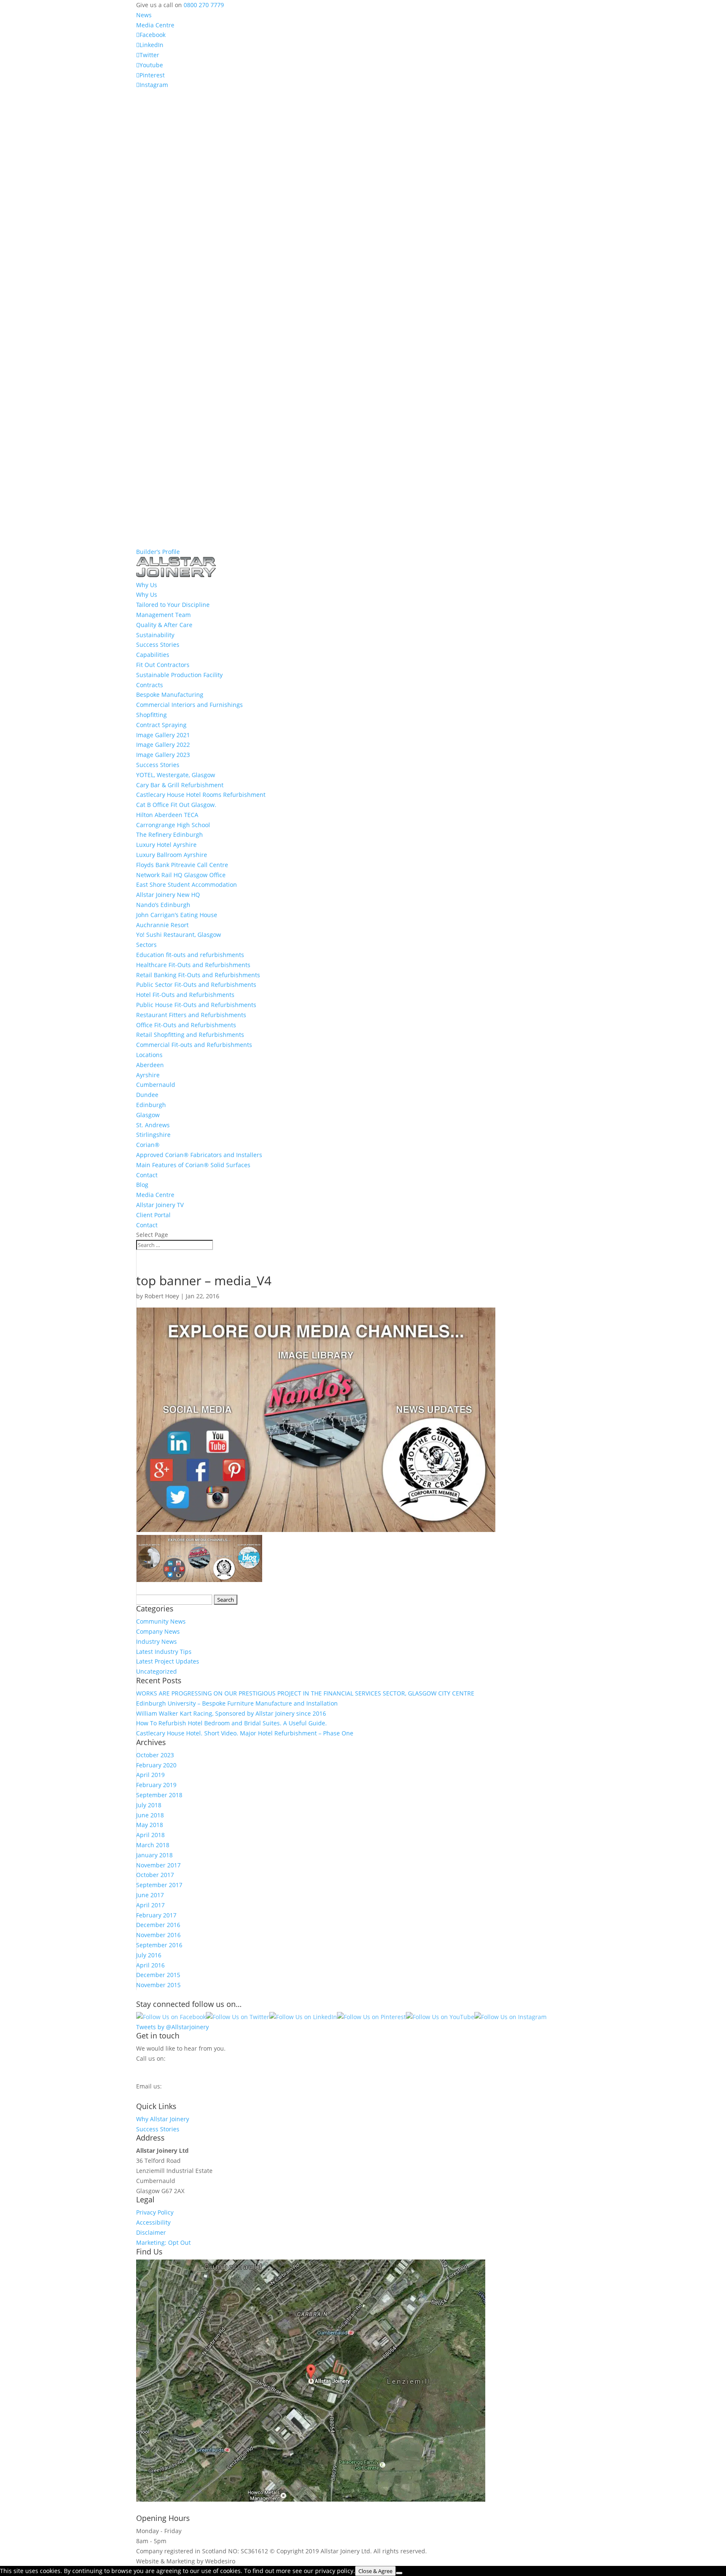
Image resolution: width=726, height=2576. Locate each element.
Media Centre (155, 25)
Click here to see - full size (524, 2499)
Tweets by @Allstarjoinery (172, 2027)
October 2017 (155, 1875)
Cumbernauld (156, 1085)
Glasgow (148, 1115)
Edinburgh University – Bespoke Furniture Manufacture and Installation (237, 1703)
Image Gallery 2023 (163, 755)
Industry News (157, 1641)
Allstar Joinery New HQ (168, 895)
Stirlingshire (153, 1135)
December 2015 (158, 1975)
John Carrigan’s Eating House (177, 915)
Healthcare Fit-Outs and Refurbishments (193, 965)
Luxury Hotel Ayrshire (166, 845)
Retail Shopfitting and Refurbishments (190, 1035)
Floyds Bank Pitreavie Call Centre (182, 865)
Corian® (148, 1145)
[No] (399, 2573)
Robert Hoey (162, 1296)
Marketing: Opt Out (163, 2242)
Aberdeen (150, 1065)
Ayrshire (148, 1075)
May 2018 (150, 1825)
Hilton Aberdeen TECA (167, 815)
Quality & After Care (164, 625)
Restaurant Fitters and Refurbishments (191, 1015)
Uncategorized (157, 1671)
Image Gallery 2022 (163, 745)
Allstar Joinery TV (160, 1205)
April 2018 (150, 1835)
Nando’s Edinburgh (163, 905)
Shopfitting (151, 715)
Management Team (163, 615)
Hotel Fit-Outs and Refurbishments (185, 995)
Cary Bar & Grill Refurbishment (180, 785)
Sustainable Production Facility (179, 675)
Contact (147, 1175)
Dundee (147, 1095)
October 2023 (155, 1755)
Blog (142, 1185)
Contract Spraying (161, 725)
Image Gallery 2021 (163, 735)
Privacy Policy (155, 2212)
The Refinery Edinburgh (170, 834)
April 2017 (150, 1905)
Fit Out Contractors (163, 665)
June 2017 (150, 1895)
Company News (158, 1631)
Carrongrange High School (173, 825)
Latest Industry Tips (164, 1652)
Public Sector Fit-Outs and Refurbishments (196, 985)
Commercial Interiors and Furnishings (189, 705)
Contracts (150, 685)
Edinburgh (151, 1105)
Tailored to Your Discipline (173, 605)
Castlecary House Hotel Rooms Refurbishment (201, 795)
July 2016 (149, 1955)
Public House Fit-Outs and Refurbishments (196, 1005)
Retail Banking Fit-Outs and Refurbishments (198, 975)
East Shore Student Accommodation (187, 885)
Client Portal (153, 1215)
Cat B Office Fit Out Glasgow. (176, 805)
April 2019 (150, 1775)
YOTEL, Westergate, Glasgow (176, 775)
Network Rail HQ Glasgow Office (181, 875)
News (144, 15)
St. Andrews (153, 1125)
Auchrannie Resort (162, 925)
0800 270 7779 (204, 5)
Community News (161, 1621)
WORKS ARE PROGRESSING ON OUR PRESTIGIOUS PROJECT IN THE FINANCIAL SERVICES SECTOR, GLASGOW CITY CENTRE (305, 1693)
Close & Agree (375, 2571)
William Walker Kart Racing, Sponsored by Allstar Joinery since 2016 (231, 1713)
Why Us (147, 595)
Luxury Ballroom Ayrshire (172, 855)
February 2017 (156, 1915)
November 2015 (158, 1985)
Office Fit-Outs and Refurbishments (186, 1025)
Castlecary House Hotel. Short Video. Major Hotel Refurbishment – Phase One (245, 1733)
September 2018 (159, 1795)
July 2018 (149, 1805)
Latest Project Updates (168, 1661)
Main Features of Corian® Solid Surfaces (193, 1165)
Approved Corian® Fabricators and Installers (199, 1155)
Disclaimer (151, 2232)
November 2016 (158, 1935)
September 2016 (159, 1945)
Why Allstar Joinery (163, 2119)
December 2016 (158, 1925)
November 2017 (158, 1865)
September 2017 (159, 1885)
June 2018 (150, 1815)
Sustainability (155, 635)
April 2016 (150, 1965)
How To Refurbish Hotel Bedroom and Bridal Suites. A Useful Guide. (231, 1723)
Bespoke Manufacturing (170, 695)
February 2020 (156, 1765)
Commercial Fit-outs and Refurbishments (194, 1045)
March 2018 (153, 1845)
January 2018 (154, 1855)
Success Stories (158, 645)
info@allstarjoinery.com (174, 2095)
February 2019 (156, 1785)
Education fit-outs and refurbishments (190, 955)
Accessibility (153, 2222)
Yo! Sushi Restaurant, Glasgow (179, 935)
